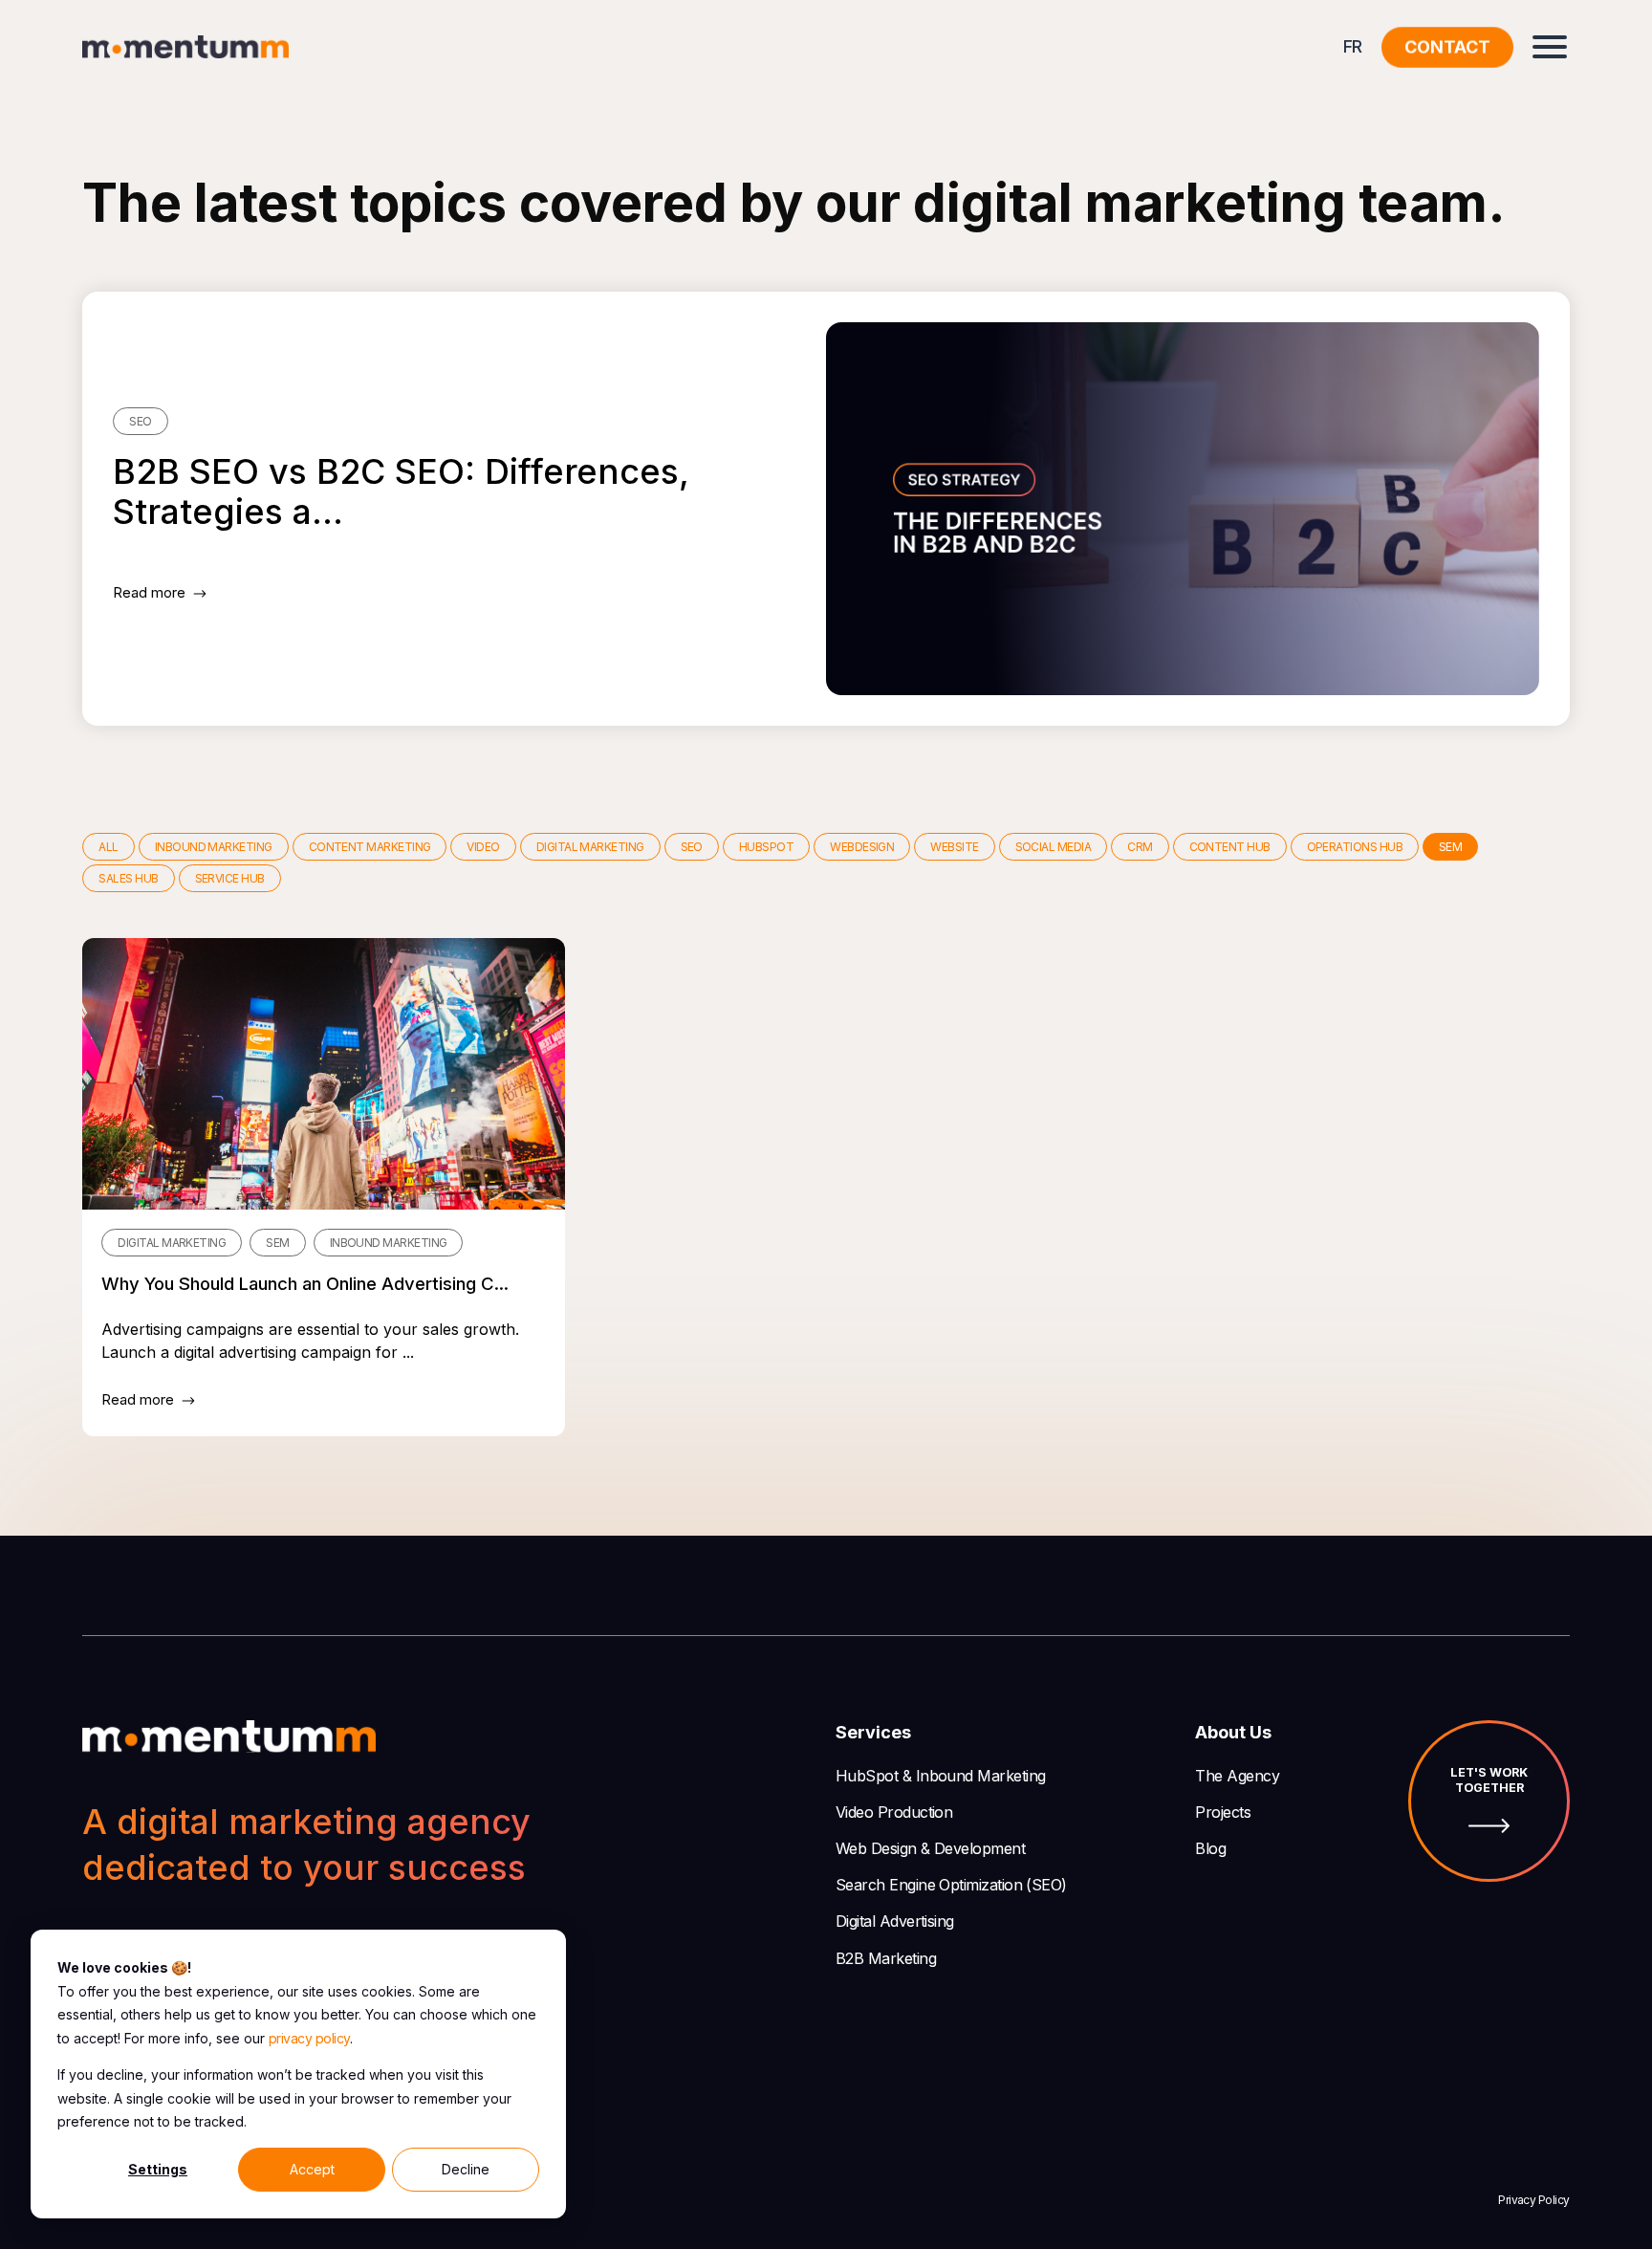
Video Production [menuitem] (894, 1812)
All (108, 847)
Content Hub (1230, 847)
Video (483, 847)
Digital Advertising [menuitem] (895, 1921)
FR (1353, 46)
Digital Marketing (590, 847)
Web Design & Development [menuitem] (930, 1848)
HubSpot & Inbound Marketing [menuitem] (940, 1776)
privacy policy (309, 2038)
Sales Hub (128, 878)
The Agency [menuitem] (1237, 1776)
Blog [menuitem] (1210, 1848)
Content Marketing (370, 847)
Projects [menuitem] (1223, 1812)
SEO (692, 847)
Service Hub (230, 878)
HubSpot (766, 847)
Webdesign (862, 847)
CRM (1140, 847)
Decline (466, 2169)
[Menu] (1550, 47)
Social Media (1054, 847)
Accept (312, 2169)
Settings (158, 2169)
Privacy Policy (1533, 2200)
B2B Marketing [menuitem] (886, 1958)
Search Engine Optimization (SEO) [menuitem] (951, 1885)
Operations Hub (1355, 847)
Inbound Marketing (214, 847)
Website (954, 847)
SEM (1450, 847)
